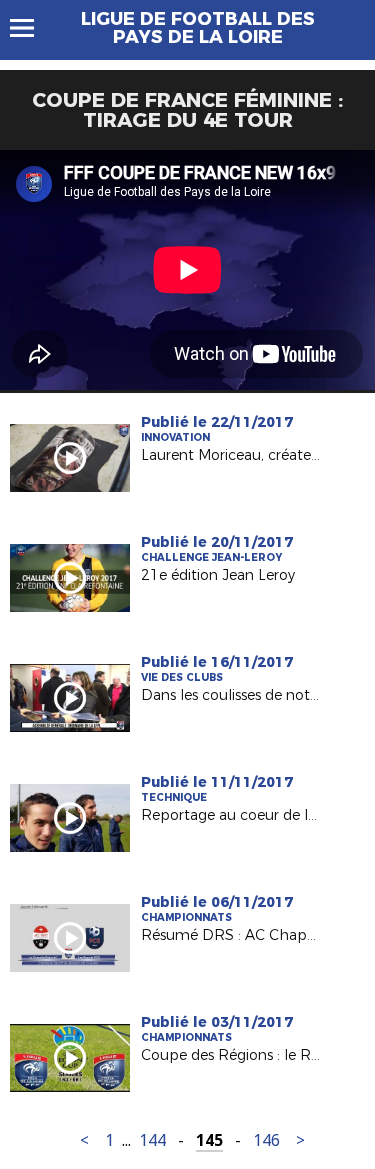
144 (152, 1140)
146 (266, 1140)
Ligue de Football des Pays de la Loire (198, 28)
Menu (31, 28)
